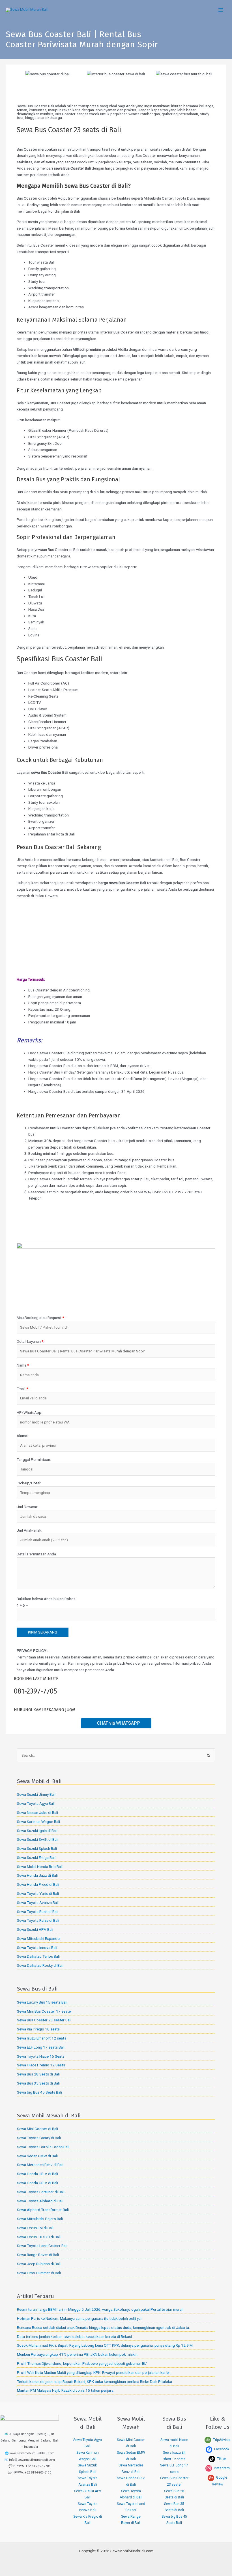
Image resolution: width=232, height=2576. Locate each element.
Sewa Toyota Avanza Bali (38, 1902)
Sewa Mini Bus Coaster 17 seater (45, 2011)
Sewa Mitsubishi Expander (39, 1938)
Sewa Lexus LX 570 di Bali (39, 2237)
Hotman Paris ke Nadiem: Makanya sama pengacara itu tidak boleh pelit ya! (79, 2318)
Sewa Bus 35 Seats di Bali (38, 2083)
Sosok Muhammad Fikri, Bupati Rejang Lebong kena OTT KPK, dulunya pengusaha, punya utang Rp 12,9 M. (105, 2345)
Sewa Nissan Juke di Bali (37, 1812)
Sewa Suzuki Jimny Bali (36, 1794)
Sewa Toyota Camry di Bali (39, 2138)
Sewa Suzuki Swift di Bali (38, 1839)
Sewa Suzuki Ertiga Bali (36, 1857)
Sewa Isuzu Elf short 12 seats (42, 2038)
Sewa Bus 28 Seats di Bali (38, 2074)
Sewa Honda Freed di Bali (38, 1884)
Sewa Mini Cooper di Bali (37, 2129)
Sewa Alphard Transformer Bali (43, 2210)
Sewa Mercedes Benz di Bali (40, 2165)
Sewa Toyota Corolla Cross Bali (43, 2147)
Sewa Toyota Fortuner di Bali (41, 2192)
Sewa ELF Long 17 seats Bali (41, 2047)
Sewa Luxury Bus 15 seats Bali (42, 2002)
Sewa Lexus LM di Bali (35, 2228)
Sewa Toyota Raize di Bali (38, 1920)
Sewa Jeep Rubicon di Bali (39, 2264)
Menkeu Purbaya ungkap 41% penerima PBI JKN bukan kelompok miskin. (78, 2354)
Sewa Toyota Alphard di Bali (40, 2201)
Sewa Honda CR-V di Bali (37, 2183)
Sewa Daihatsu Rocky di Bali (40, 1965)
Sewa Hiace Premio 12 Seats (41, 2065)
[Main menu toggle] (221, 10)
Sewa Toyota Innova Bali (37, 1948)
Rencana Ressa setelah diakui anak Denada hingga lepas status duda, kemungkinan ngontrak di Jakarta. (103, 2327)
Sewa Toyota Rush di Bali (38, 1912)
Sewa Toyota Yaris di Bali (38, 1893)
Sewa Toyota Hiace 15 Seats (41, 2056)
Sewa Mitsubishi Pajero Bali (40, 2219)
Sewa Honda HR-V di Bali (37, 2174)
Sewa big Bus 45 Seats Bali (39, 2092)
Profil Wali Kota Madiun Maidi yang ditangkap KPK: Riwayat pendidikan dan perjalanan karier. (94, 2372)
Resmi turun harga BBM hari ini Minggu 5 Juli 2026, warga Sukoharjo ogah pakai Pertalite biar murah (100, 2309)
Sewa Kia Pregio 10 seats (38, 2029)
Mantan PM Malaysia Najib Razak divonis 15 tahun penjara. (66, 2390)
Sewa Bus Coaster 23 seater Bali (44, 2020)
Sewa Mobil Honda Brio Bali (40, 1867)
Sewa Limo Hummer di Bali (39, 2273)
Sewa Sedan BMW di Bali (37, 2156)
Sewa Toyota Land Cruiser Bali (42, 2246)
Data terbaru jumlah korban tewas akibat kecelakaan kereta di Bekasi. (75, 2336)
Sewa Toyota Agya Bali (36, 1803)
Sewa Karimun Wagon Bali (38, 1822)
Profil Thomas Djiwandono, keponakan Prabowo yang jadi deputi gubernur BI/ (82, 2363)
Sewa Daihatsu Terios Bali (38, 1956)
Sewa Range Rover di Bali (38, 2255)
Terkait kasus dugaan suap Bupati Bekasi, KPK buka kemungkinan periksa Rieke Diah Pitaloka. (95, 2382)
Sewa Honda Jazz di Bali (37, 1875)
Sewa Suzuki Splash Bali (37, 1848)
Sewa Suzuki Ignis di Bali (37, 1831)
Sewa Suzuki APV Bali (35, 1929)
